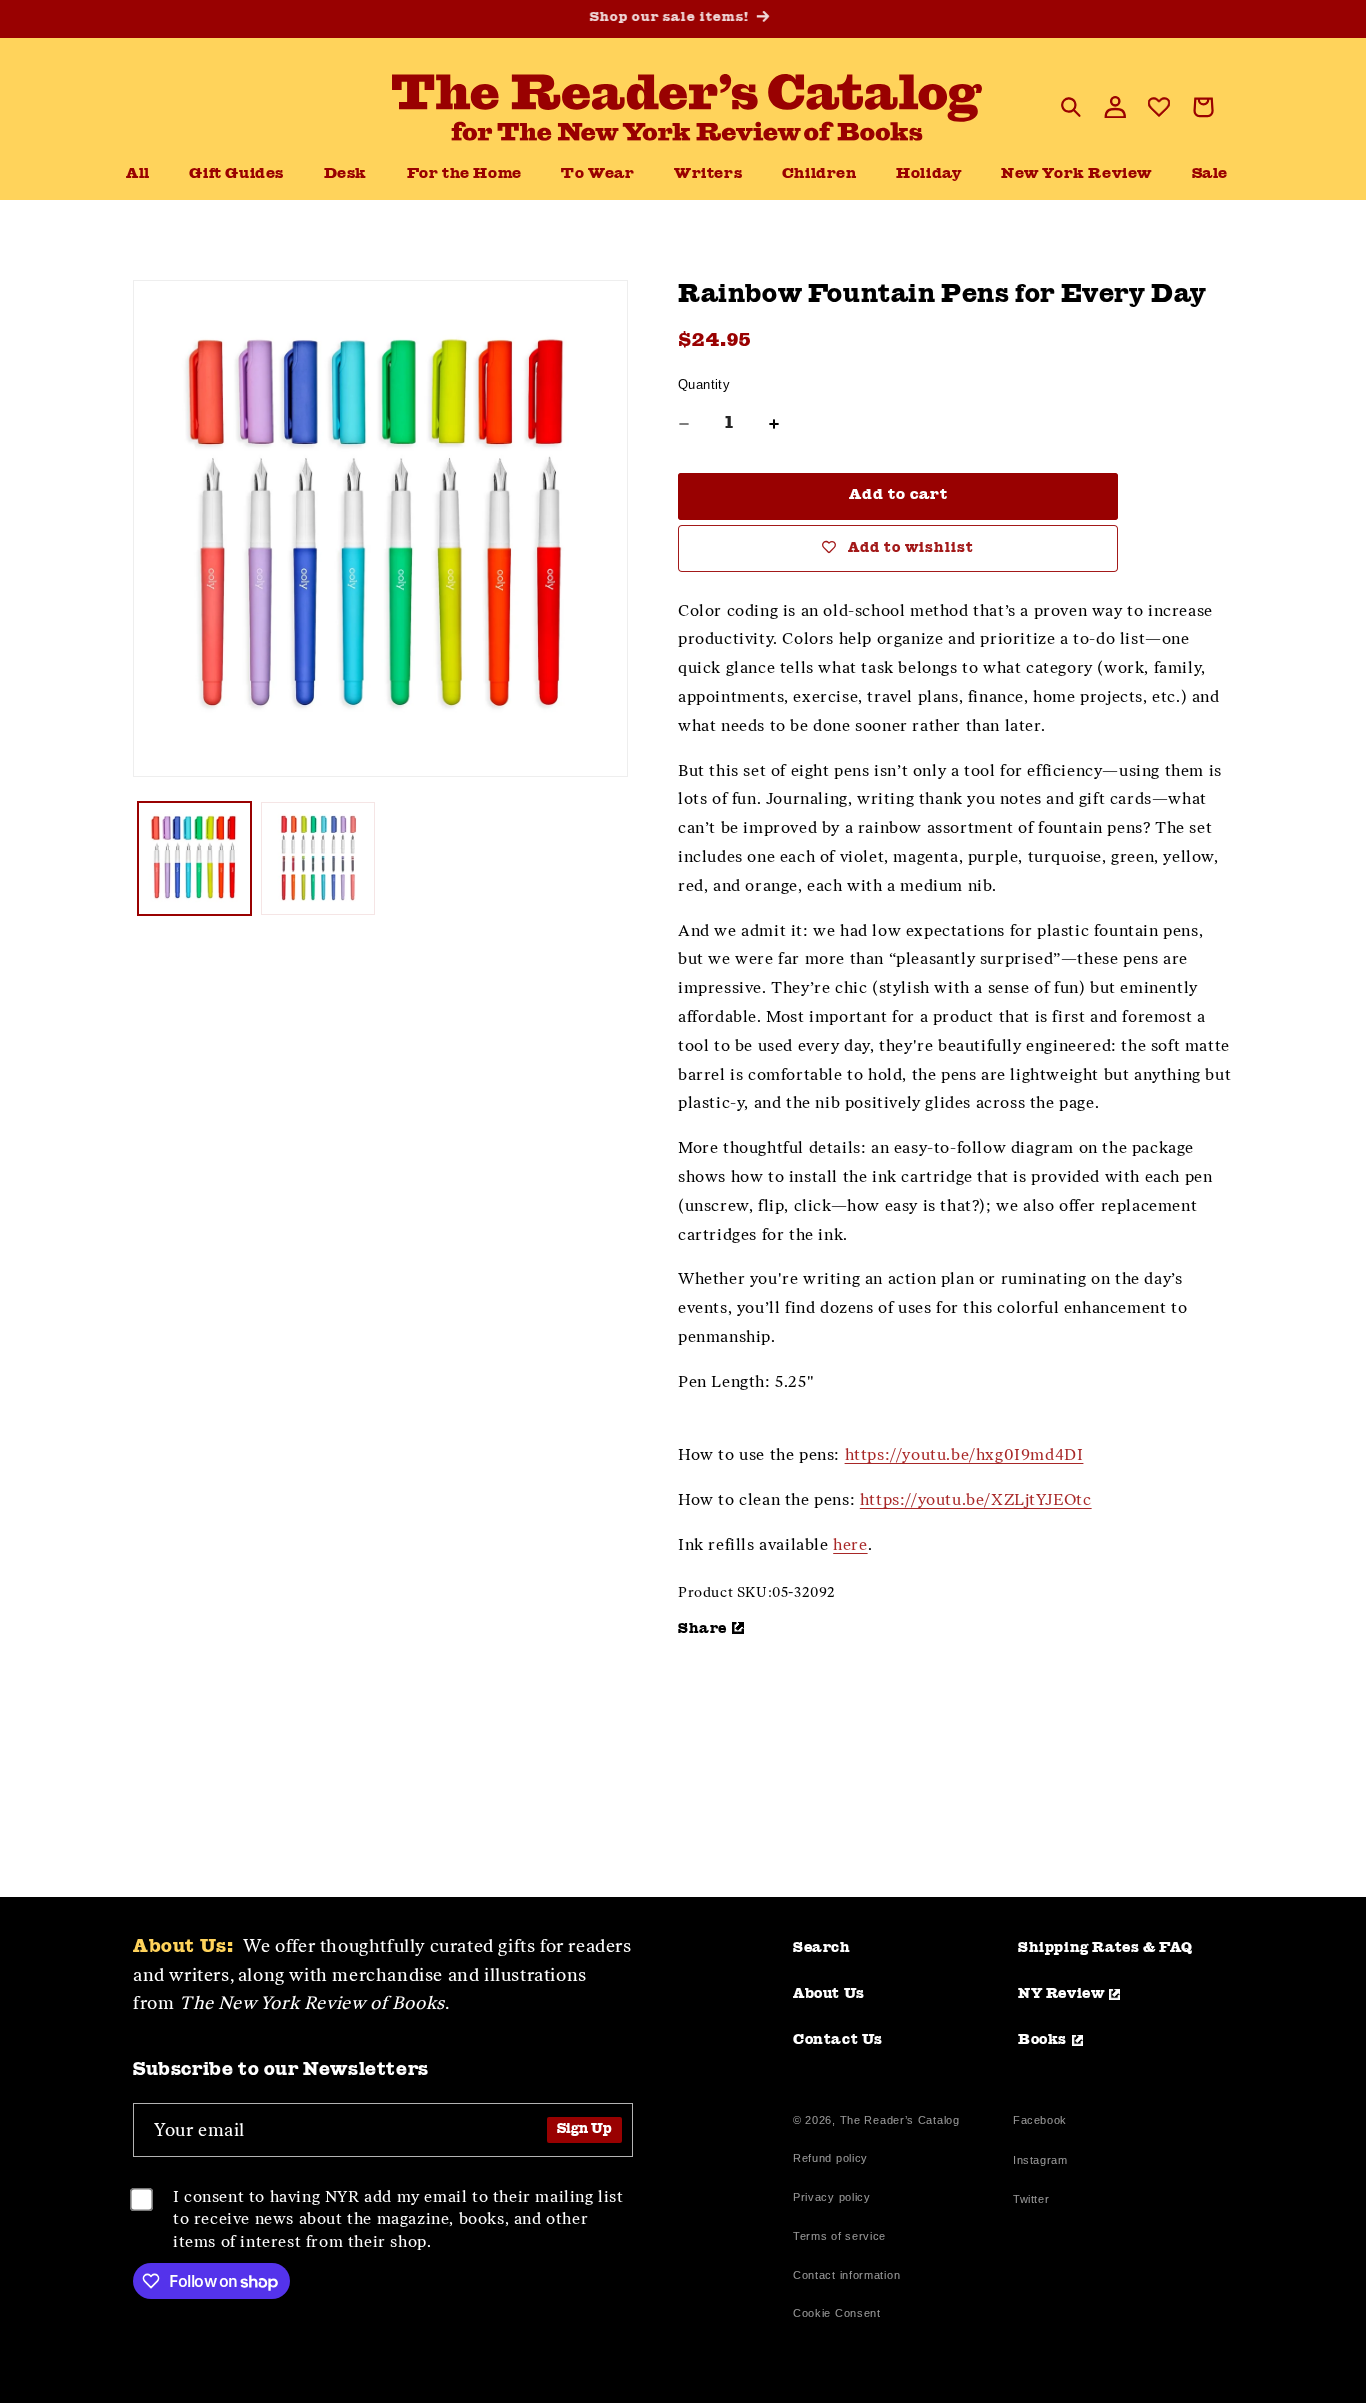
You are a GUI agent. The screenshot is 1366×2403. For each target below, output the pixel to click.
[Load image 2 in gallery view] (317, 858)
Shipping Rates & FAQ (1105, 1948)
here (850, 1544)
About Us (829, 1994)
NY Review (1061, 1994)
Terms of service (839, 2236)
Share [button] (702, 1629)
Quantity (704, 384)
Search (822, 1948)
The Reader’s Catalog (900, 2120)
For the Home (464, 174)
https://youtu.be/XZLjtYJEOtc (976, 1499)
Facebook (1040, 2122)
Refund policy (830, 2158)
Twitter (1035, 2201)
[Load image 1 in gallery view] (194, 858)
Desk (345, 174)
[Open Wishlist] (1159, 107)
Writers (708, 174)
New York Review (1076, 174)
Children (819, 174)
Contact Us (838, 2040)
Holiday (928, 174)
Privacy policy (832, 2197)
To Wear (597, 174)
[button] (345, 175)
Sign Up (584, 2129)
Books (1042, 2040)
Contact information (846, 2275)
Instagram (1040, 2162)
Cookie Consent (837, 2313)
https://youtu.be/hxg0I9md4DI (964, 1454)
